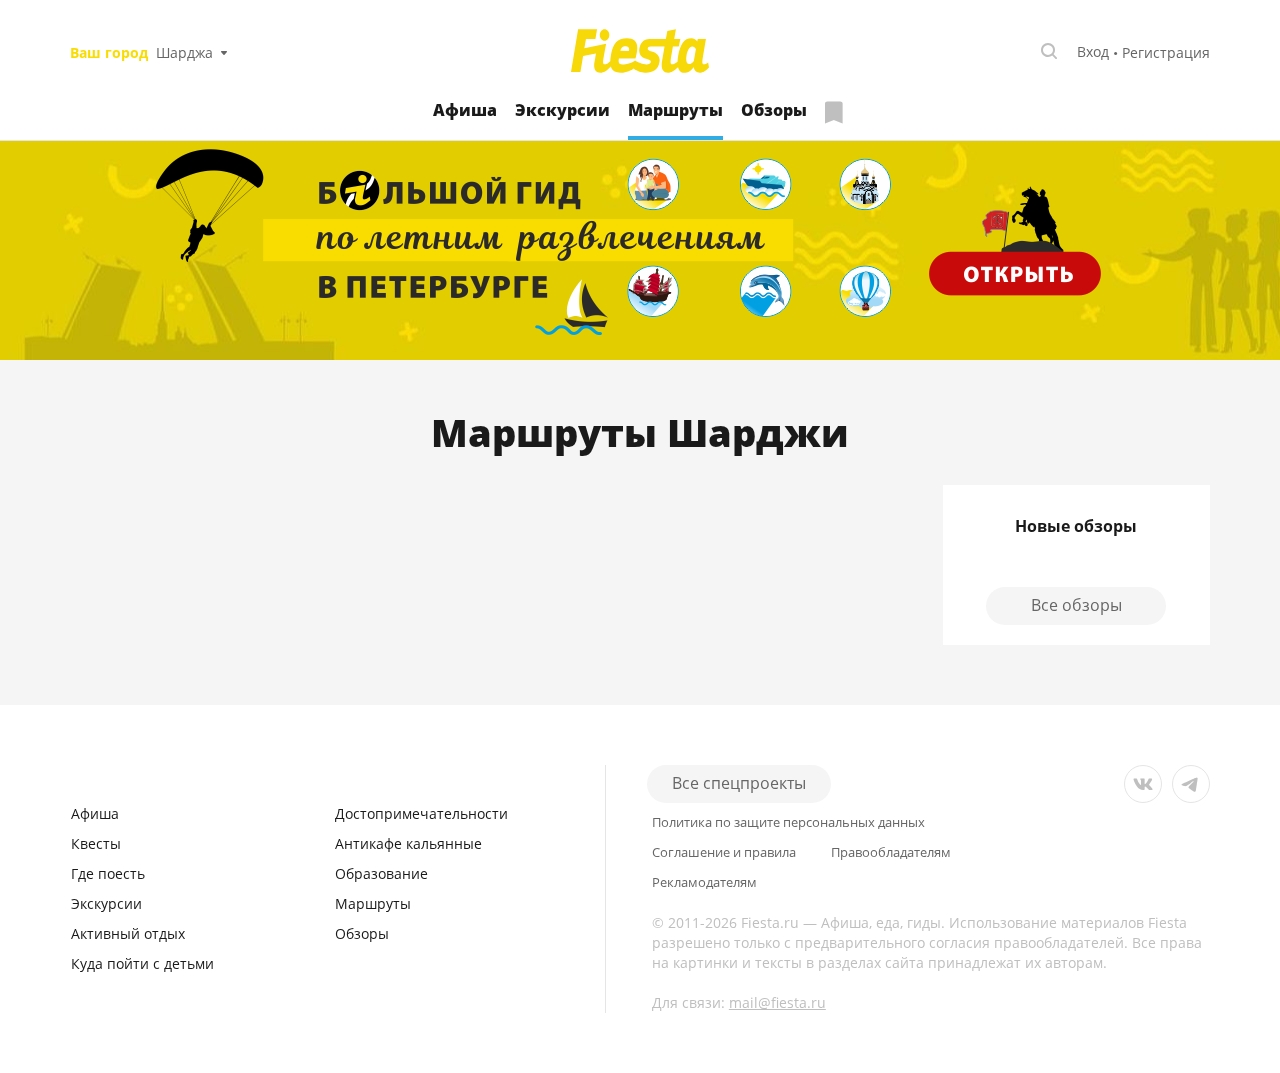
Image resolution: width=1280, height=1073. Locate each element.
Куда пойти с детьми (142, 963)
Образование (381, 873)
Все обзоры (1076, 605)
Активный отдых (128, 933)
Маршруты (373, 903)
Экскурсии (562, 110)
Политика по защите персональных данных (788, 822)
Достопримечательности (421, 813)
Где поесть (108, 873)
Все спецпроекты (739, 783)
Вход (1093, 51)
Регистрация (1166, 52)
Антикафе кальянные (408, 843)
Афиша (465, 110)
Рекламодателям (704, 882)
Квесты (96, 843)
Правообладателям (891, 852)
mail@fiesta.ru (777, 1002)
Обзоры (774, 110)
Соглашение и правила (724, 852)
